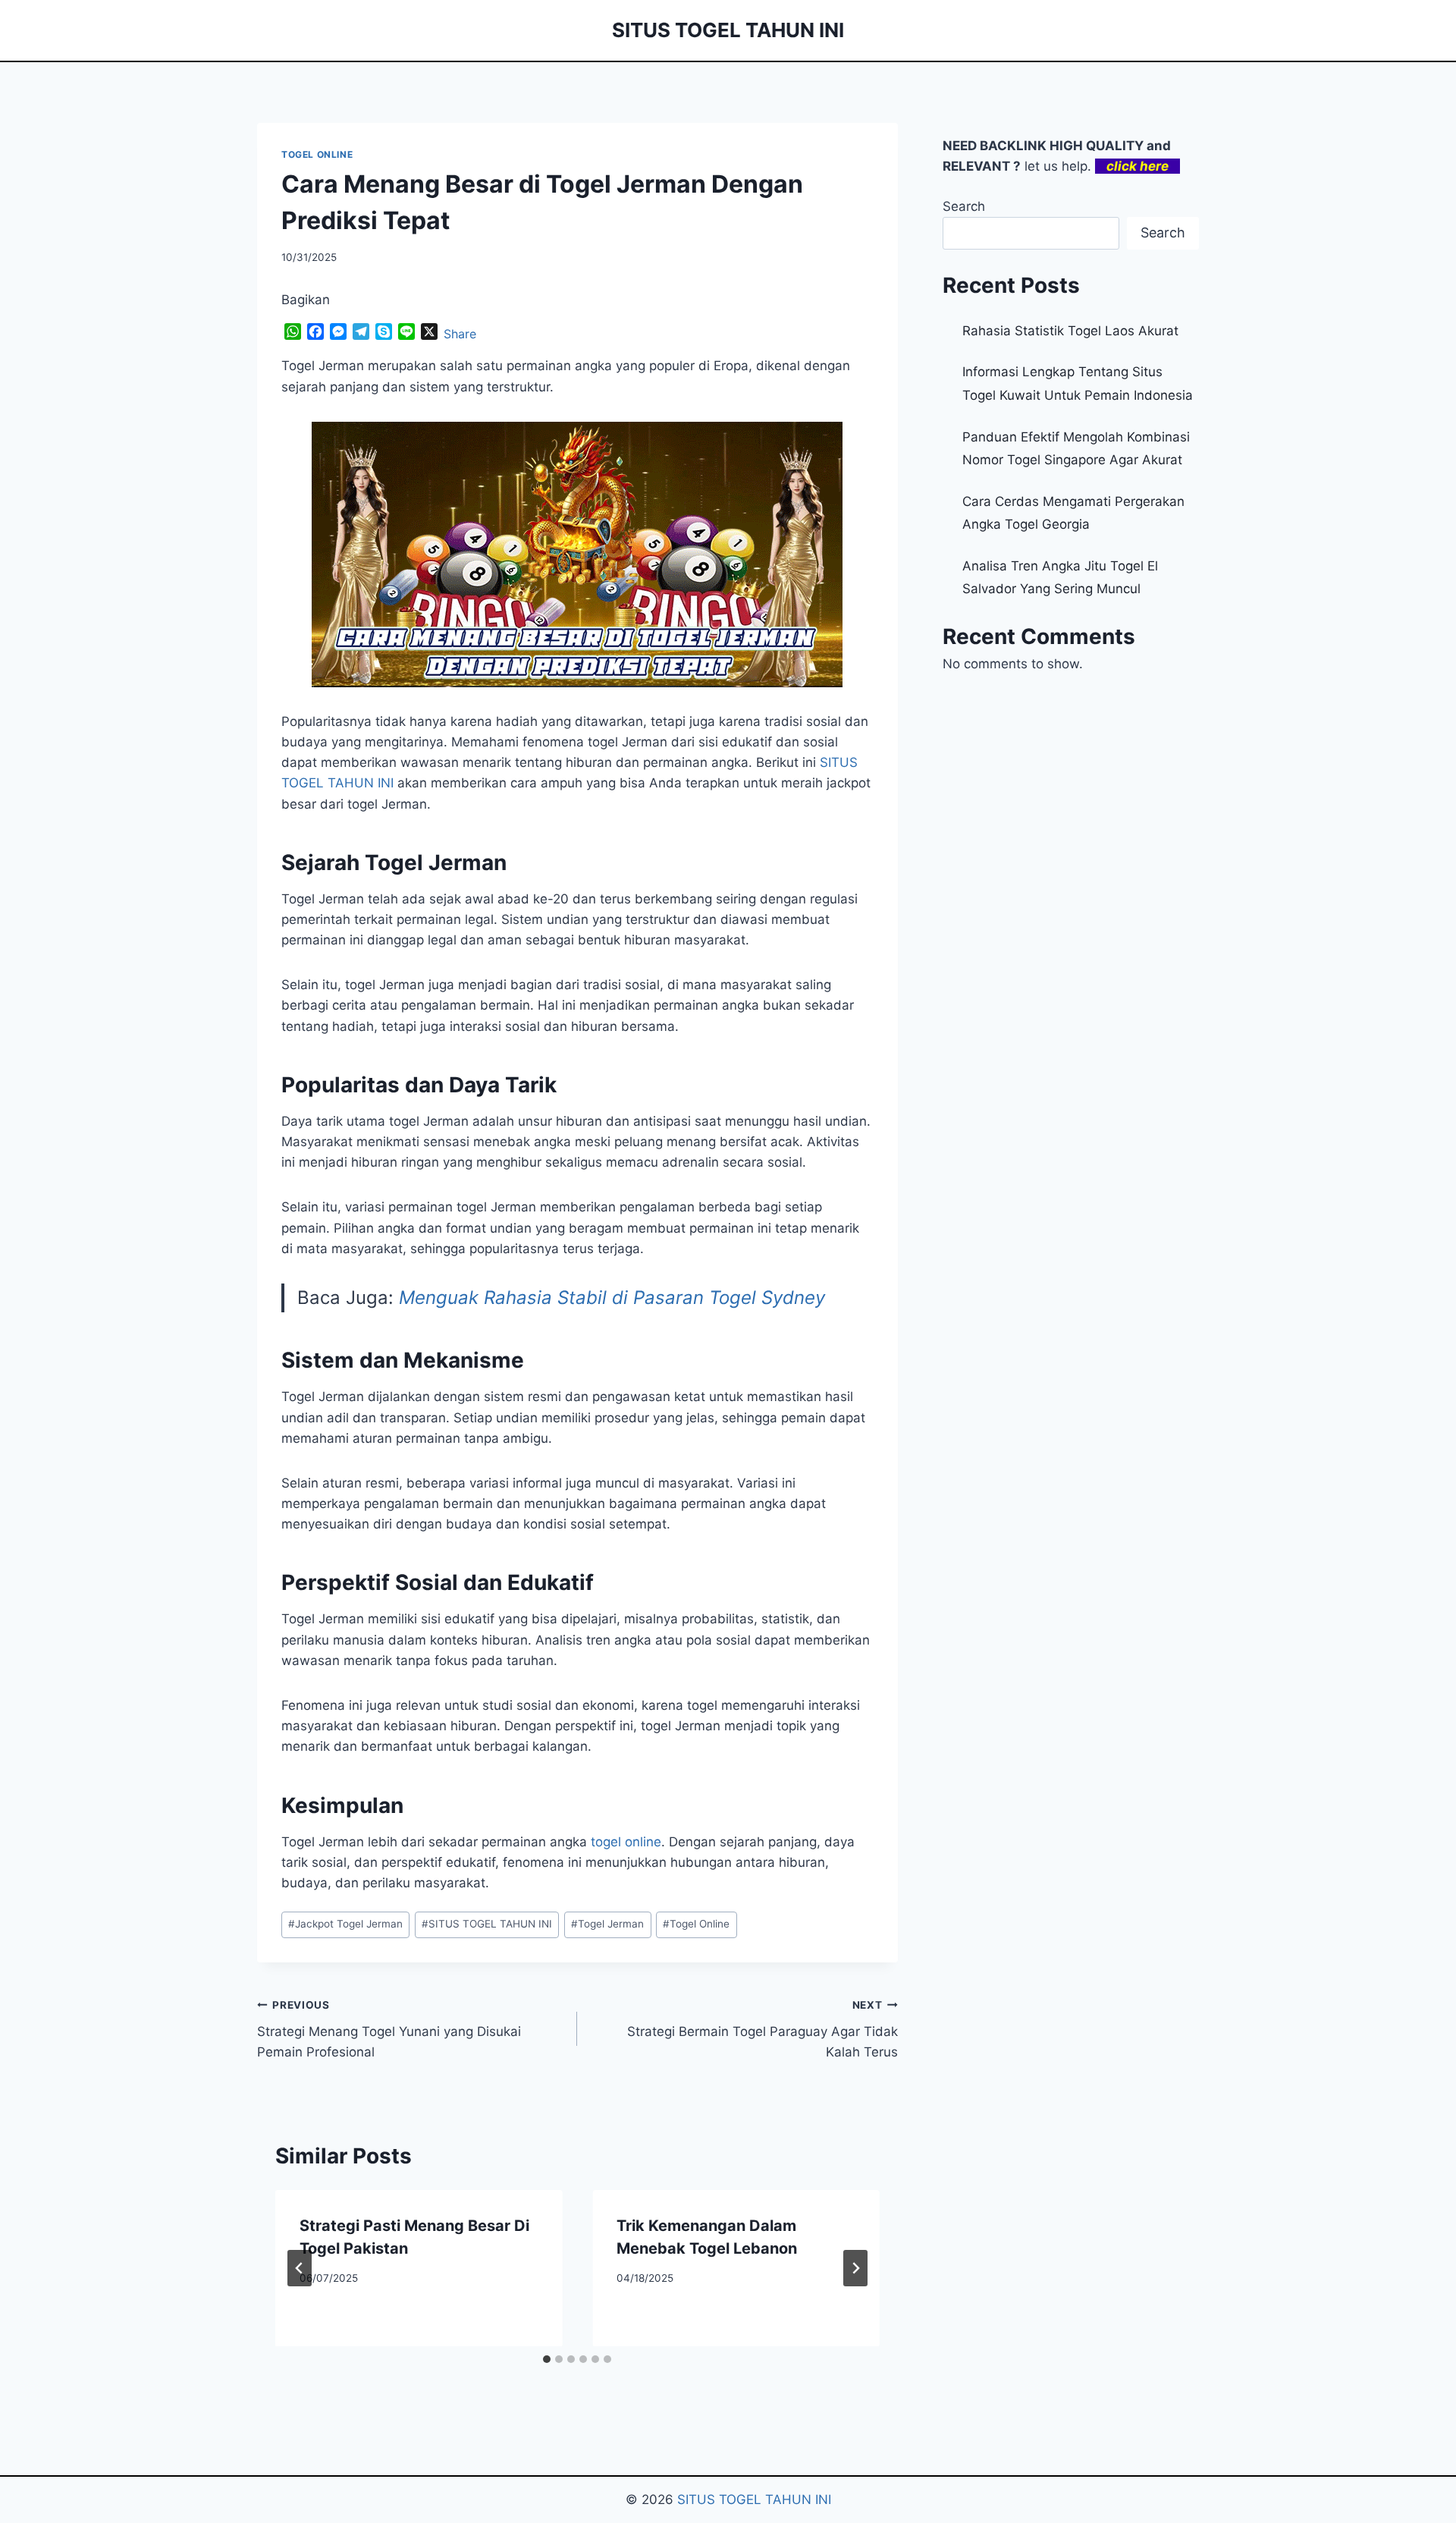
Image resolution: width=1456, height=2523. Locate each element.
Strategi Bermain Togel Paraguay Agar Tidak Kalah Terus (762, 2029)
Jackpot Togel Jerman (345, 1924)
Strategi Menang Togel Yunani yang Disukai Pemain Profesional (389, 2029)
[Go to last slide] (300, 2268)
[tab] (547, 2359)
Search (964, 206)
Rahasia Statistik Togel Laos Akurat (1070, 331)
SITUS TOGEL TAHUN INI (487, 1924)
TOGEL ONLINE (317, 154)
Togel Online (696, 1924)
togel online (626, 1842)
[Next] (855, 2268)
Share (460, 334)
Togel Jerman (607, 1924)
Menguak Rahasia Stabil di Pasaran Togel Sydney (612, 1298)
